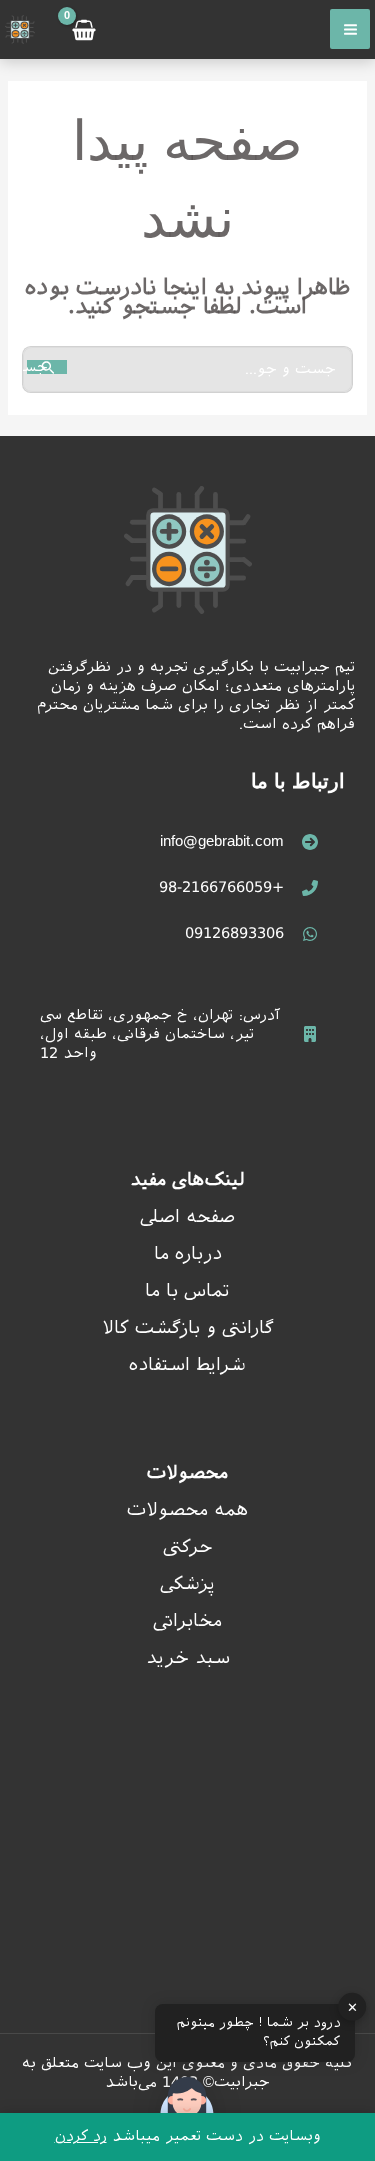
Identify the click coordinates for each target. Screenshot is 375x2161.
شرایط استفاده (187, 1364)
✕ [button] (352, 2006)
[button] (187, 2109)
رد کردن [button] (81, 2135)
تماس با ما (187, 1290)
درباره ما (188, 1253)
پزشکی (187, 1583)
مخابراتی (187, 1620)
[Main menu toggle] (350, 29)
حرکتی (188, 1546)
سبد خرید (188, 1657)
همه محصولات (187, 1509)
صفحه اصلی (187, 1216)
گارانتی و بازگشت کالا (188, 1327)
